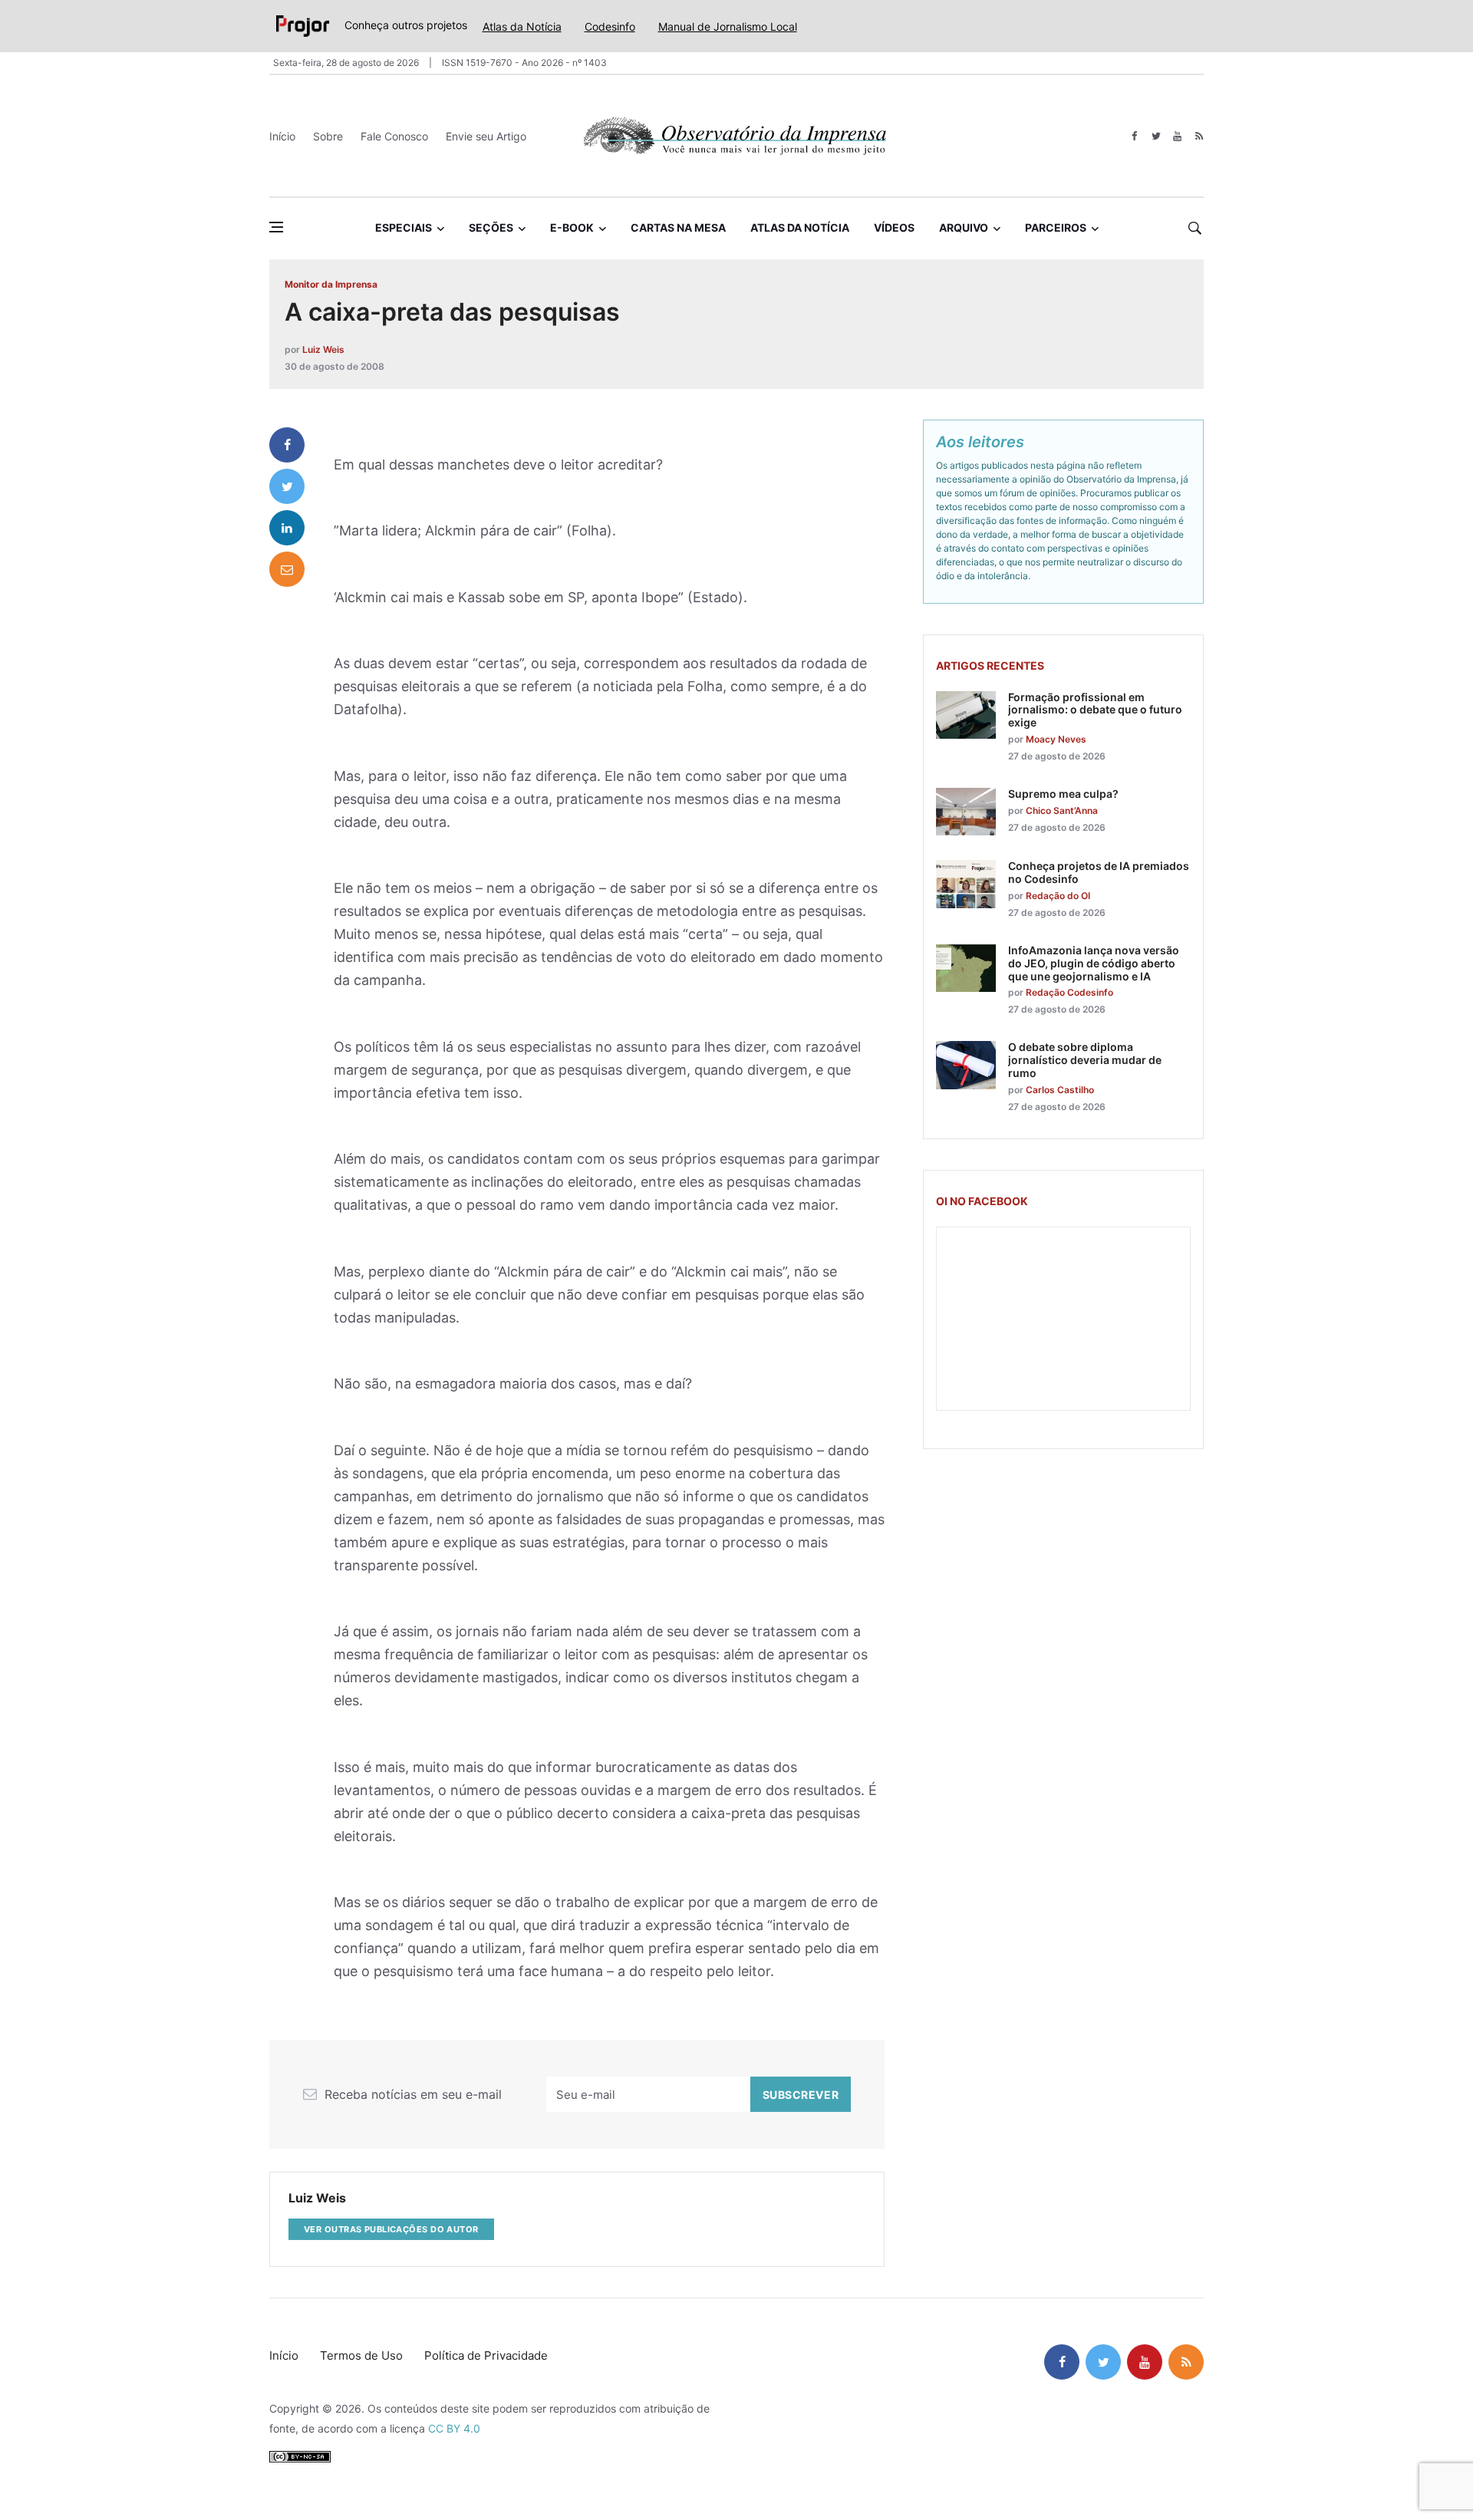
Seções (491, 227)
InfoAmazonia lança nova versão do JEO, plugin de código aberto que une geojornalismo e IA (1094, 963)
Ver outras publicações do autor (391, 2229)
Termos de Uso (361, 2355)
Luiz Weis (323, 349)
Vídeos (894, 227)
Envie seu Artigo (486, 136)
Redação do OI (1058, 896)
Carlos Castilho (1060, 1090)
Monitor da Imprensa (331, 284)
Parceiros (1056, 227)
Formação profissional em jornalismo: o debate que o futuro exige (1095, 710)
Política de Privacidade (486, 2355)
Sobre (328, 136)
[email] (287, 569)
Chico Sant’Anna (1062, 810)
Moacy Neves (1056, 739)
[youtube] (1177, 136)
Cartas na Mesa (678, 227)
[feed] (1199, 136)
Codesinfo (610, 26)
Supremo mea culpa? (1063, 794)
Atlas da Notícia (522, 26)
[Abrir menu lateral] (276, 227)
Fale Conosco (394, 136)
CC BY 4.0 (454, 2428)
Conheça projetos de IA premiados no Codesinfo (1099, 872)
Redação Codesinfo (1069, 992)
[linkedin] (287, 528)
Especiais (404, 227)
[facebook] (1134, 136)
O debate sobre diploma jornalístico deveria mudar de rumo (1085, 1060)
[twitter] (1156, 136)
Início (282, 136)
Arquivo (964, 227)
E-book (572, 227)
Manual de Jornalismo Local (728, 26)
